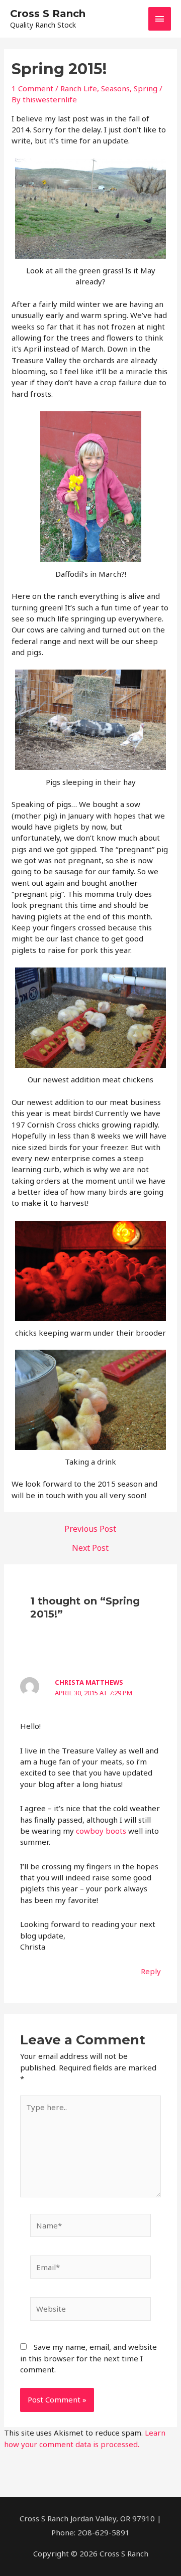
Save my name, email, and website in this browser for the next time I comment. (88, 2358)
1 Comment (32, 88)
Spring (146, 88)
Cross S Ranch (48, 14)
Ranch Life (79, 88)
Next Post (90, 1548)
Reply (151, 1971)
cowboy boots (101, 1831)
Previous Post (90, 1529)
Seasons (115, 88)
